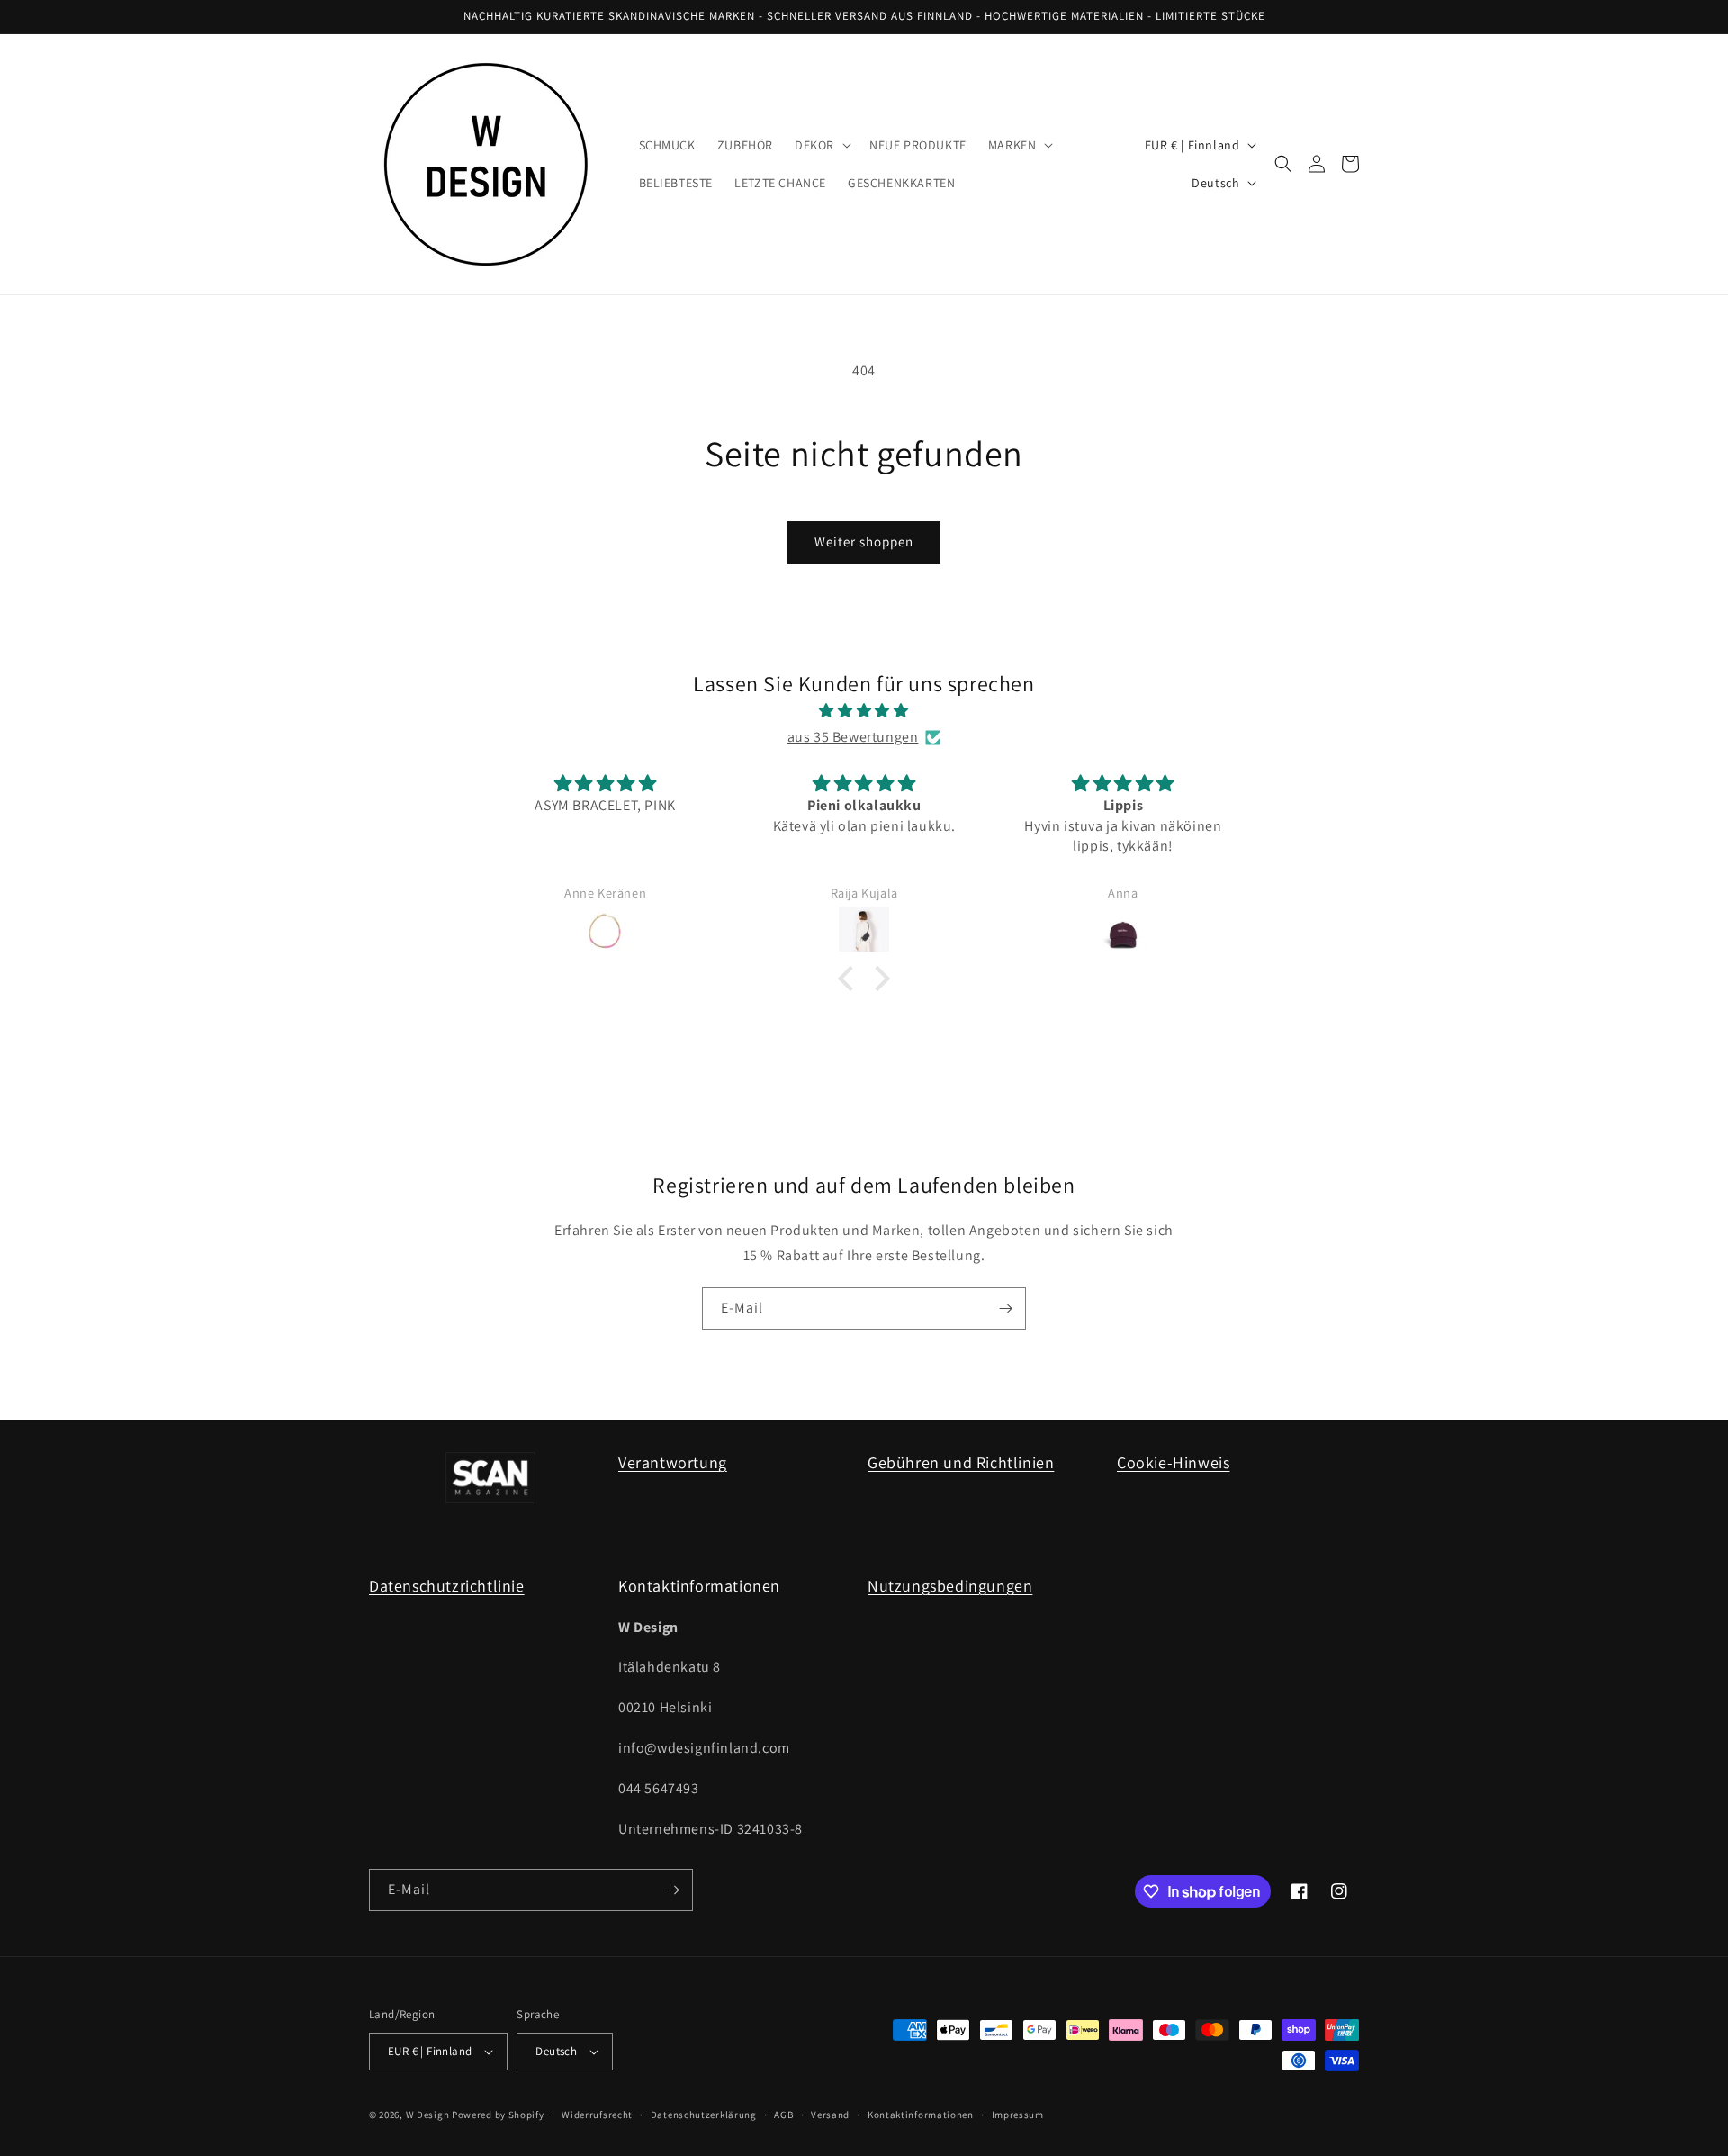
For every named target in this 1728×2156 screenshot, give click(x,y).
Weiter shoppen (864, 541)
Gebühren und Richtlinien (961, 1462)
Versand (830, 2115)
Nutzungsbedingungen (950, 1586)
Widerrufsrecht (597, 2115)
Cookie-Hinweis (1173, 1462)
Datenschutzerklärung (704, 2115)
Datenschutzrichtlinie (447, 1586)
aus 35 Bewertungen (853, 737)
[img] (864, 711)
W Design (428, 2115)
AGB (783, 2115)
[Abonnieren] (1005, 1308)
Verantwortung (673, 1462)
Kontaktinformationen (921, 2115)
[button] (821, 145)
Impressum (1018, 2115)
